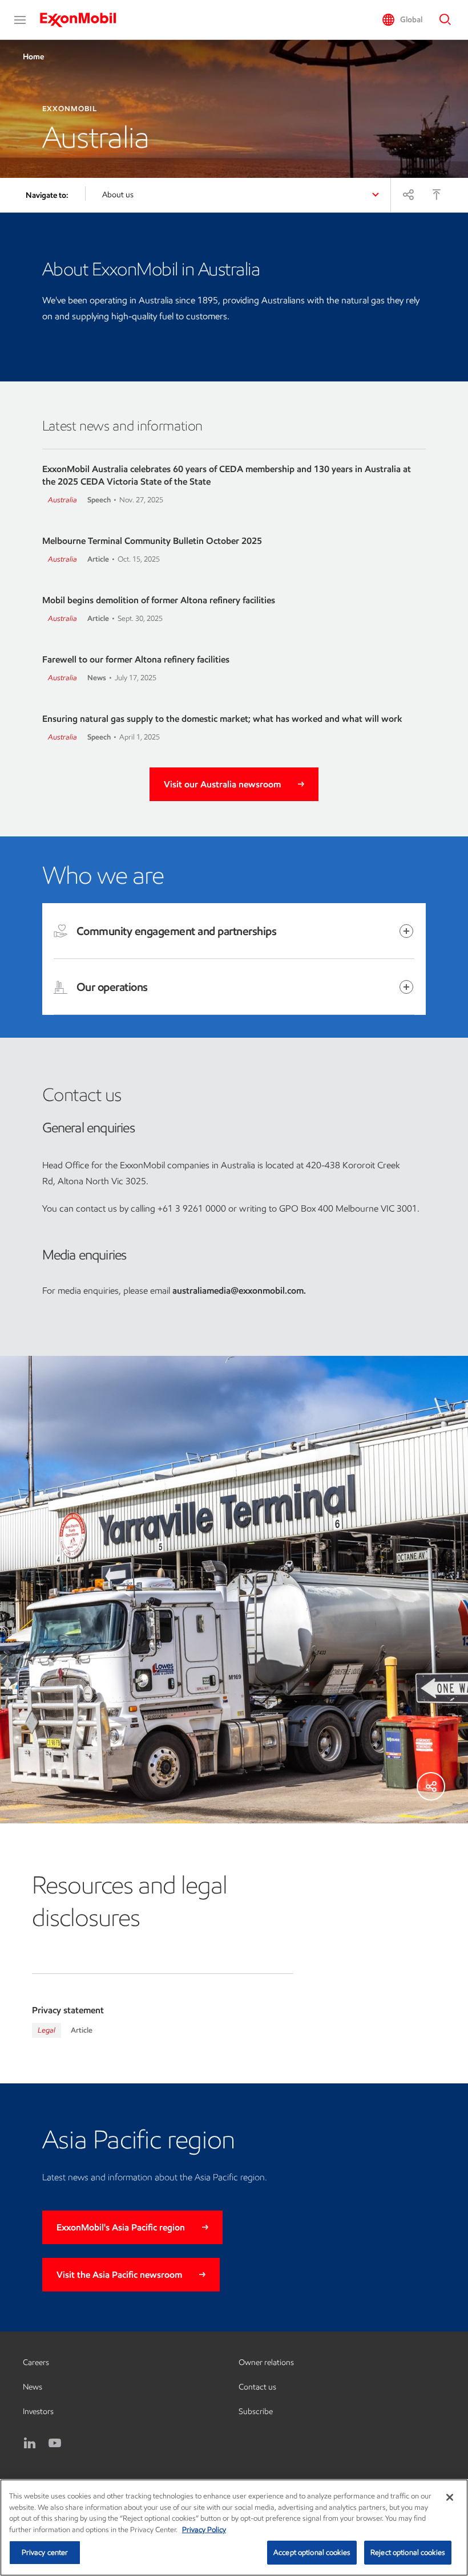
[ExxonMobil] (84, 20)
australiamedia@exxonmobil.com (238, 1291)
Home (33, 57)
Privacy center (45, 2552)
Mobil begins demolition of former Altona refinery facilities (159, 600)
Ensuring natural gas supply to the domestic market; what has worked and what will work (222, 719)
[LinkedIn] (30, 2443)
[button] (20, 20)
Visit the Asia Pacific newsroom (119, 2275)
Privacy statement (68, 2010)
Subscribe (256, 2412)
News (33, 2387)
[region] (234, 2528)
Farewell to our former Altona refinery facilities (136, 659)
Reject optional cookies (408, 2552)
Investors (38, 2412)
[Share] (408, 194)
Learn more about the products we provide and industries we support (197, 1011)
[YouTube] (55, 2443)
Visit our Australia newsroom (222, 784)
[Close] (450, 2497)
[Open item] (406, 931)
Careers (36, 2362)
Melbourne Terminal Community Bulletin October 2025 (152, 541)
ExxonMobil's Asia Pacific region (121, 2227)
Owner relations (266, 2362)
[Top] (437, 194)
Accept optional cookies (312, 2552)
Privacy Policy (204, 2530)
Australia (62, 500)
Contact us (257, 2387)
